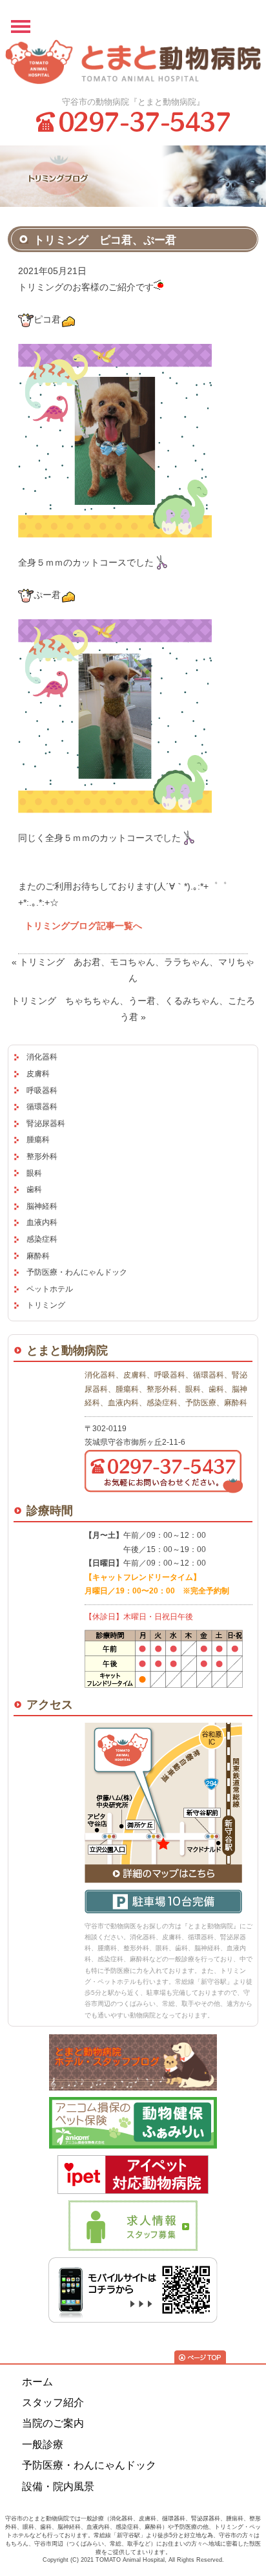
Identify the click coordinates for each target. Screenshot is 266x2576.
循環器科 (42, 1107)
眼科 (34, 1173)
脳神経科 (42, 1206)
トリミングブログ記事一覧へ (83, 926)
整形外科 (42, 1156)
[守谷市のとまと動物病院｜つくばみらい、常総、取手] (133, 63)
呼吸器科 (42, 1091)
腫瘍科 (38, 1140)
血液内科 (42, 1222)
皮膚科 (38, 1074)
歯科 (34, 1189)
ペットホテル (50, 1289)
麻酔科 (38, 1256)
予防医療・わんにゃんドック (77, 1272)
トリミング (46, 1305)
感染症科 (42, 1239)
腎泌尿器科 (46, 1123)
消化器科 (42, 1057)
